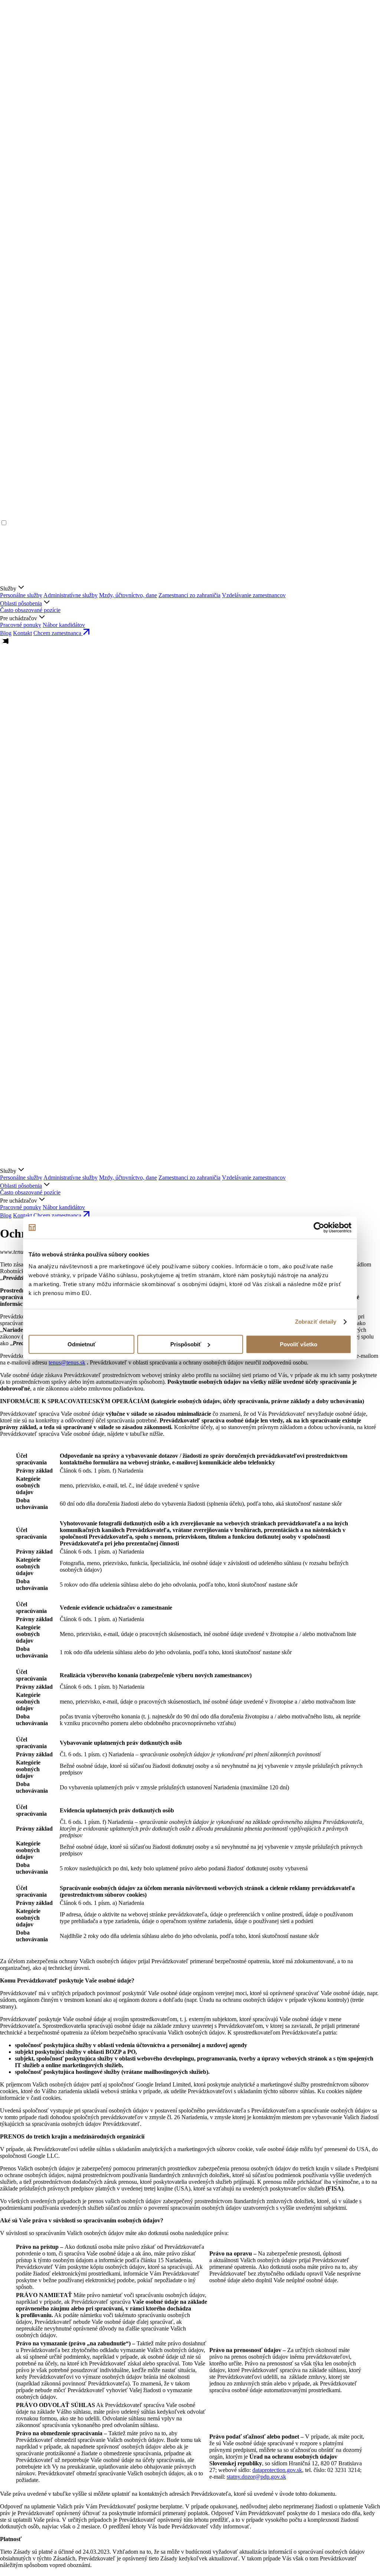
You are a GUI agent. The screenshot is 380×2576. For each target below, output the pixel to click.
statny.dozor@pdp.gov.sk (256, 2477)
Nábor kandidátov (64, 625)
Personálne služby (21, 595)
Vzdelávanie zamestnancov (254, 595)
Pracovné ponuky (21, 625)
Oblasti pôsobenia (21, 603)
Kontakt (22, 633)
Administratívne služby (71, 595)
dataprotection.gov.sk (277, 2470)
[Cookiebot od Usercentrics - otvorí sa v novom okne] (319, 1227)
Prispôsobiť (186, 1344)
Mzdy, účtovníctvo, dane (128, 595)
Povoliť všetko (299, 1344)
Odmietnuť (82, 1344)
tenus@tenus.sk (67, 1362)
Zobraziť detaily (316, 1322)
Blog (6, 633)
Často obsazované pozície (30, 610)
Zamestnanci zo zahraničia (189, 595)
